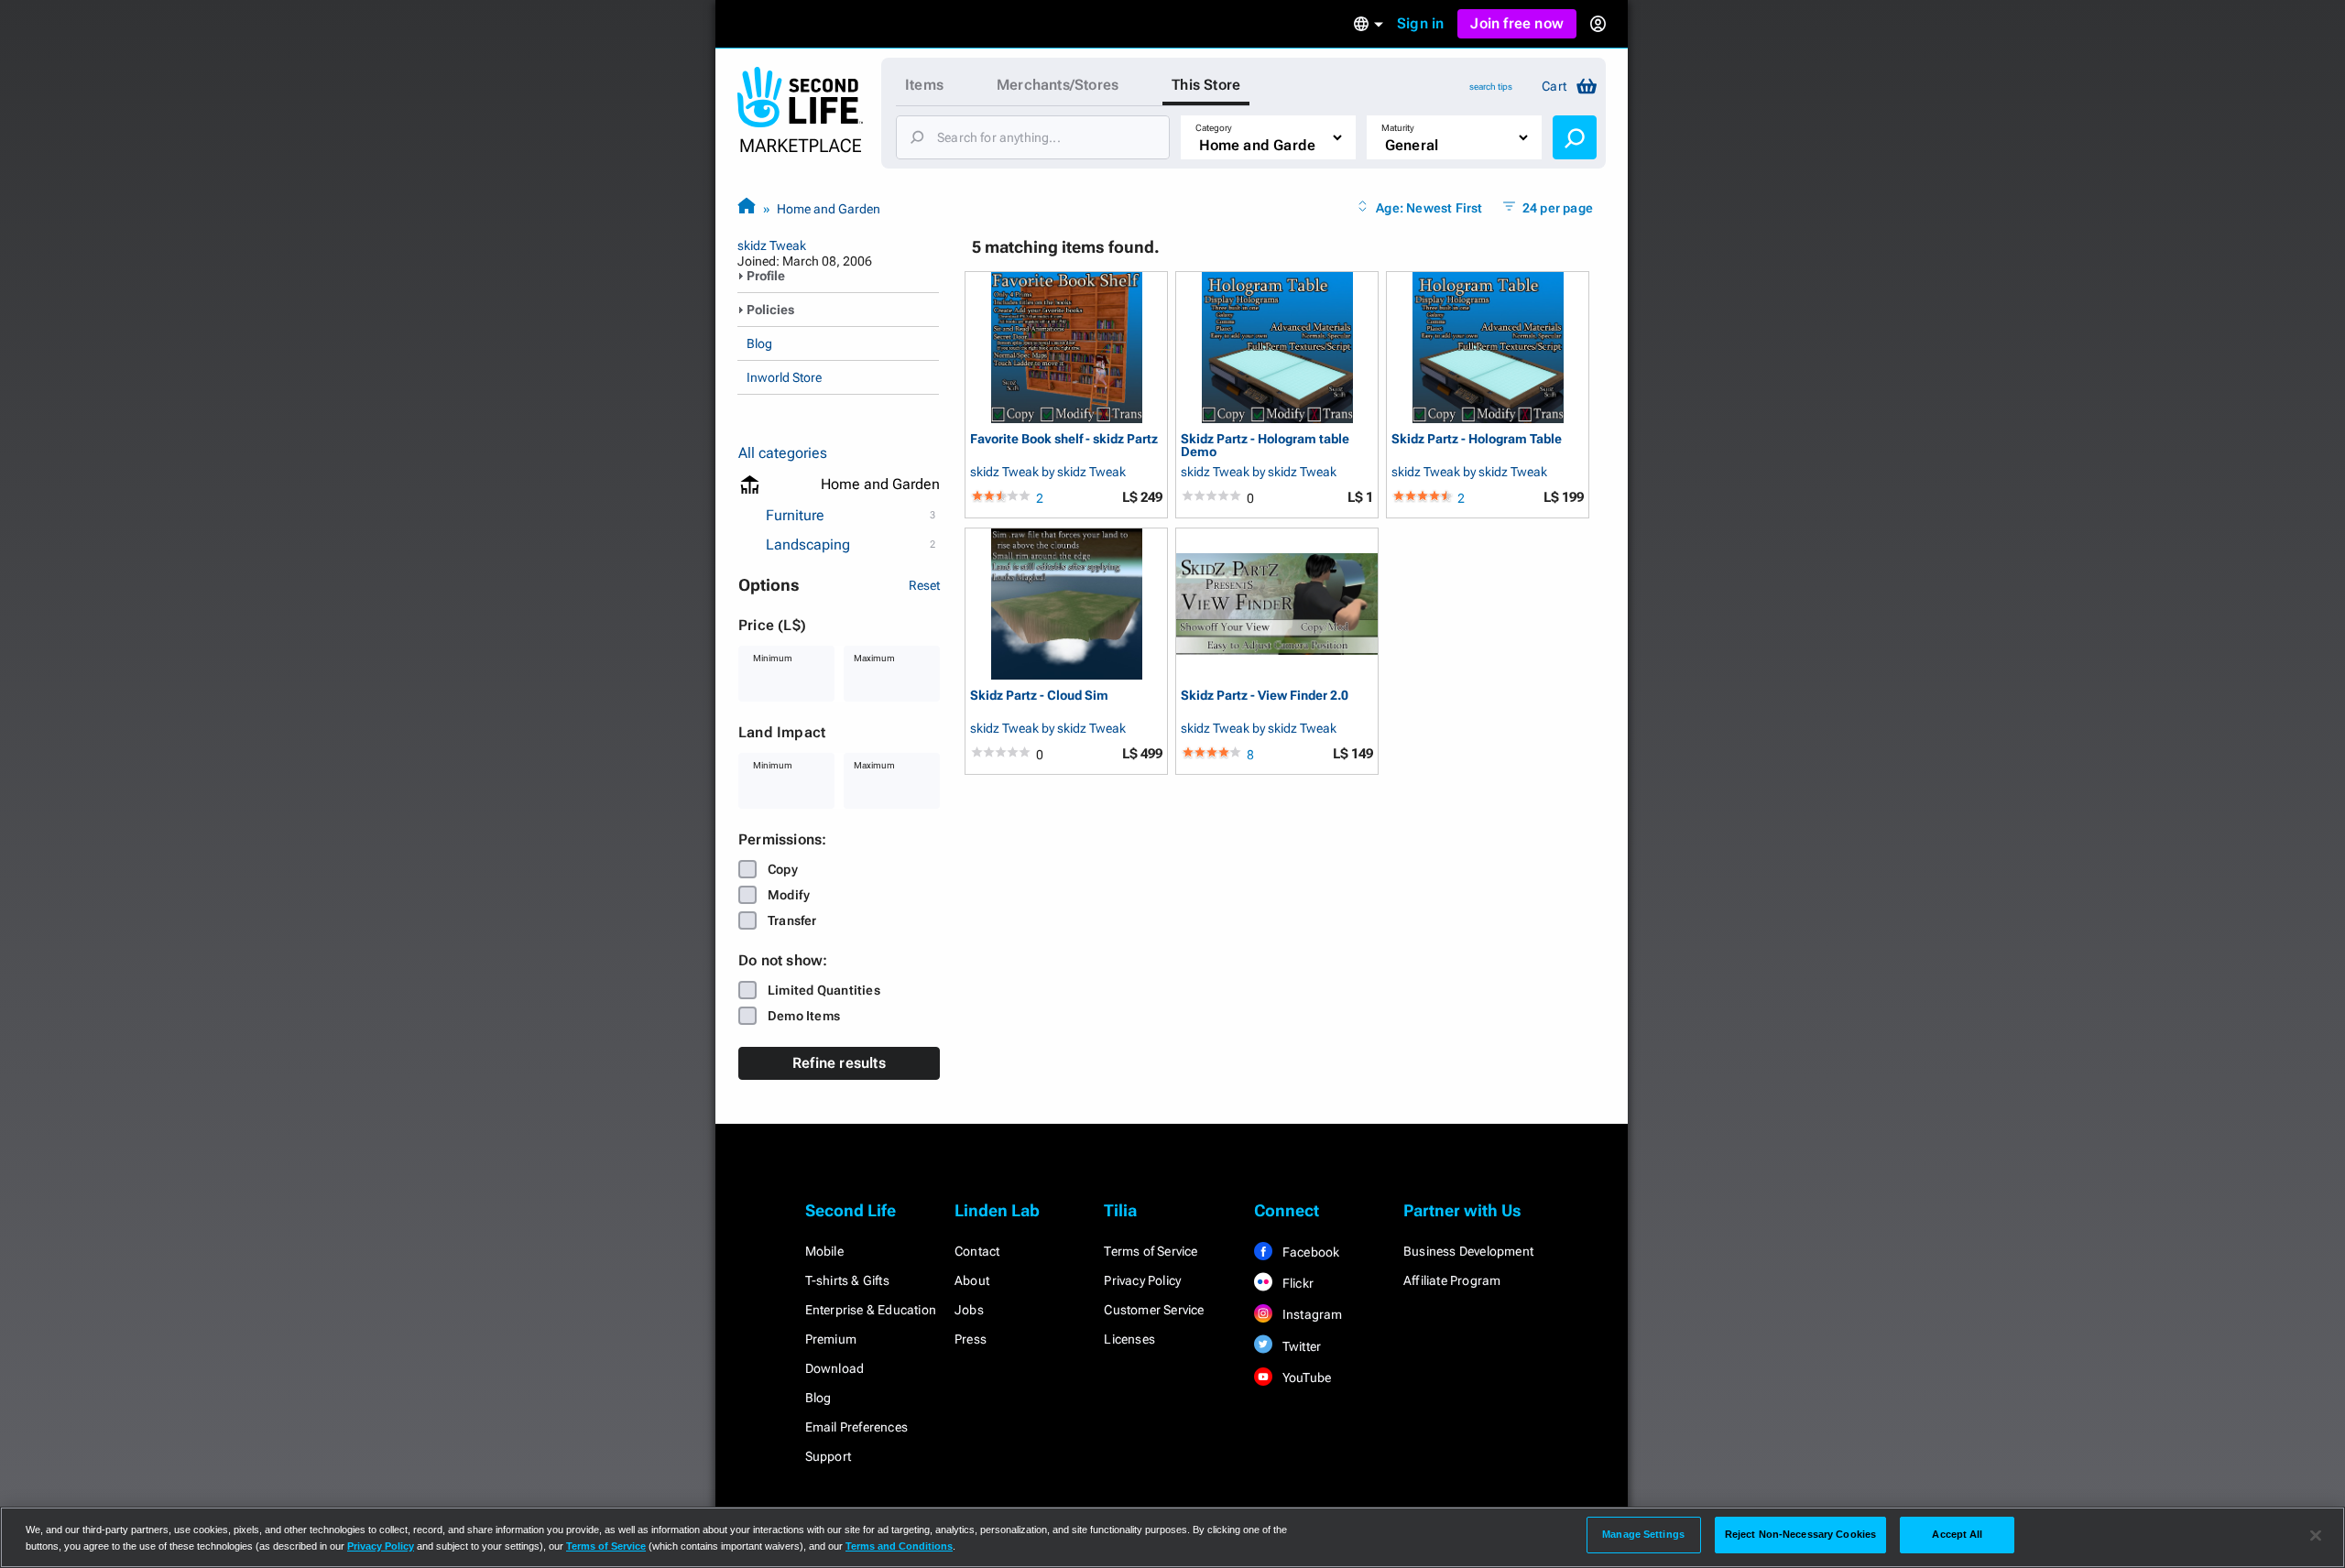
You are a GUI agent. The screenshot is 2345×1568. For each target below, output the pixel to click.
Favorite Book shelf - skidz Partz (1064, 439)
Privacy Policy (1142, 1280)
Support (828, 1456)
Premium (831, 1339)
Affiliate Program (1452, 1280)
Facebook (1310, 1252)
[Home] (747, 208)
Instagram (1311, 1314)
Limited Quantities (824, 990)
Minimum (773, 658)
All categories (783, 453)
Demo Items (804, 1016)
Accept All (1957, 1534)
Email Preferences (856, 1427)
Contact (977, 1251)
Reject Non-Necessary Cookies (1800, 1534)
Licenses (1129, 1339)
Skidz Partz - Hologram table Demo (1265, 445)
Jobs (969, 1310)
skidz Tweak (772, 245)
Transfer (792, 920)
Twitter (1301, 1346)
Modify (789, 895)
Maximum (874, 658)
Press (971, 1339)
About (972, 1280)
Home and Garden (829, 209)
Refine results (839, 1063)
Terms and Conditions (899, 1546)
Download (835, 1368)
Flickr (1297, 1283)
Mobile (824, 1251)
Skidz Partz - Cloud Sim (1039, 696)
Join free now (1517, 23)
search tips (1491, 87)
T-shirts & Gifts (847, 1280)
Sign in (1420, 23)
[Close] (2316, 1536)
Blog (759, 343)
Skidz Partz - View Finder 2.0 (1265, 696)
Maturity (1398, 128)
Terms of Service (1151, 1251)
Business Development (1468, 1251)
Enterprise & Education (871, 1310)
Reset (924, 585)
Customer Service (1154, 1310)
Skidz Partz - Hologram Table (1477, 439)
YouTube (1306, 1377)
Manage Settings (1643, 1534)
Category (1214, 128)
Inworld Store (784, 377)
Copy (783, 869)
